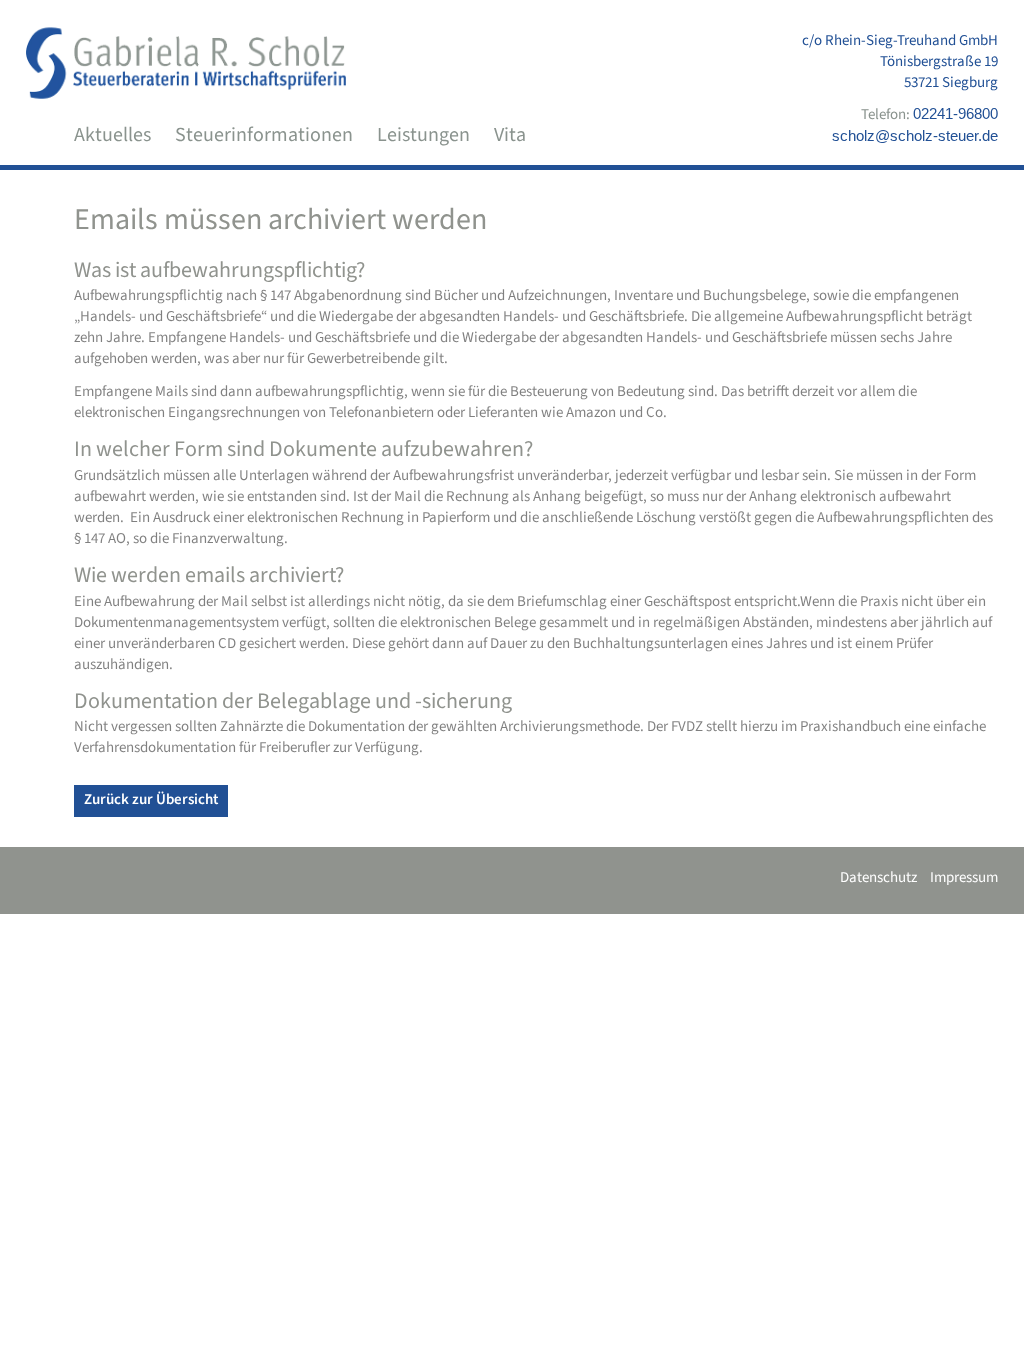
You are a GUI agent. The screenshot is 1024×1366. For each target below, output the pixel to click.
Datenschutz (878, 877)
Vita (510, 135)
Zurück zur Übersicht (151, 799)
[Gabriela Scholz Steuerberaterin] (186, 63)
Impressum (964, 877)
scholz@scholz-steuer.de (915, 135)
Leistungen (423, 135)
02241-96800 (955, 113)
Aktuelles (112, 135)
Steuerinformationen (264, 135)
